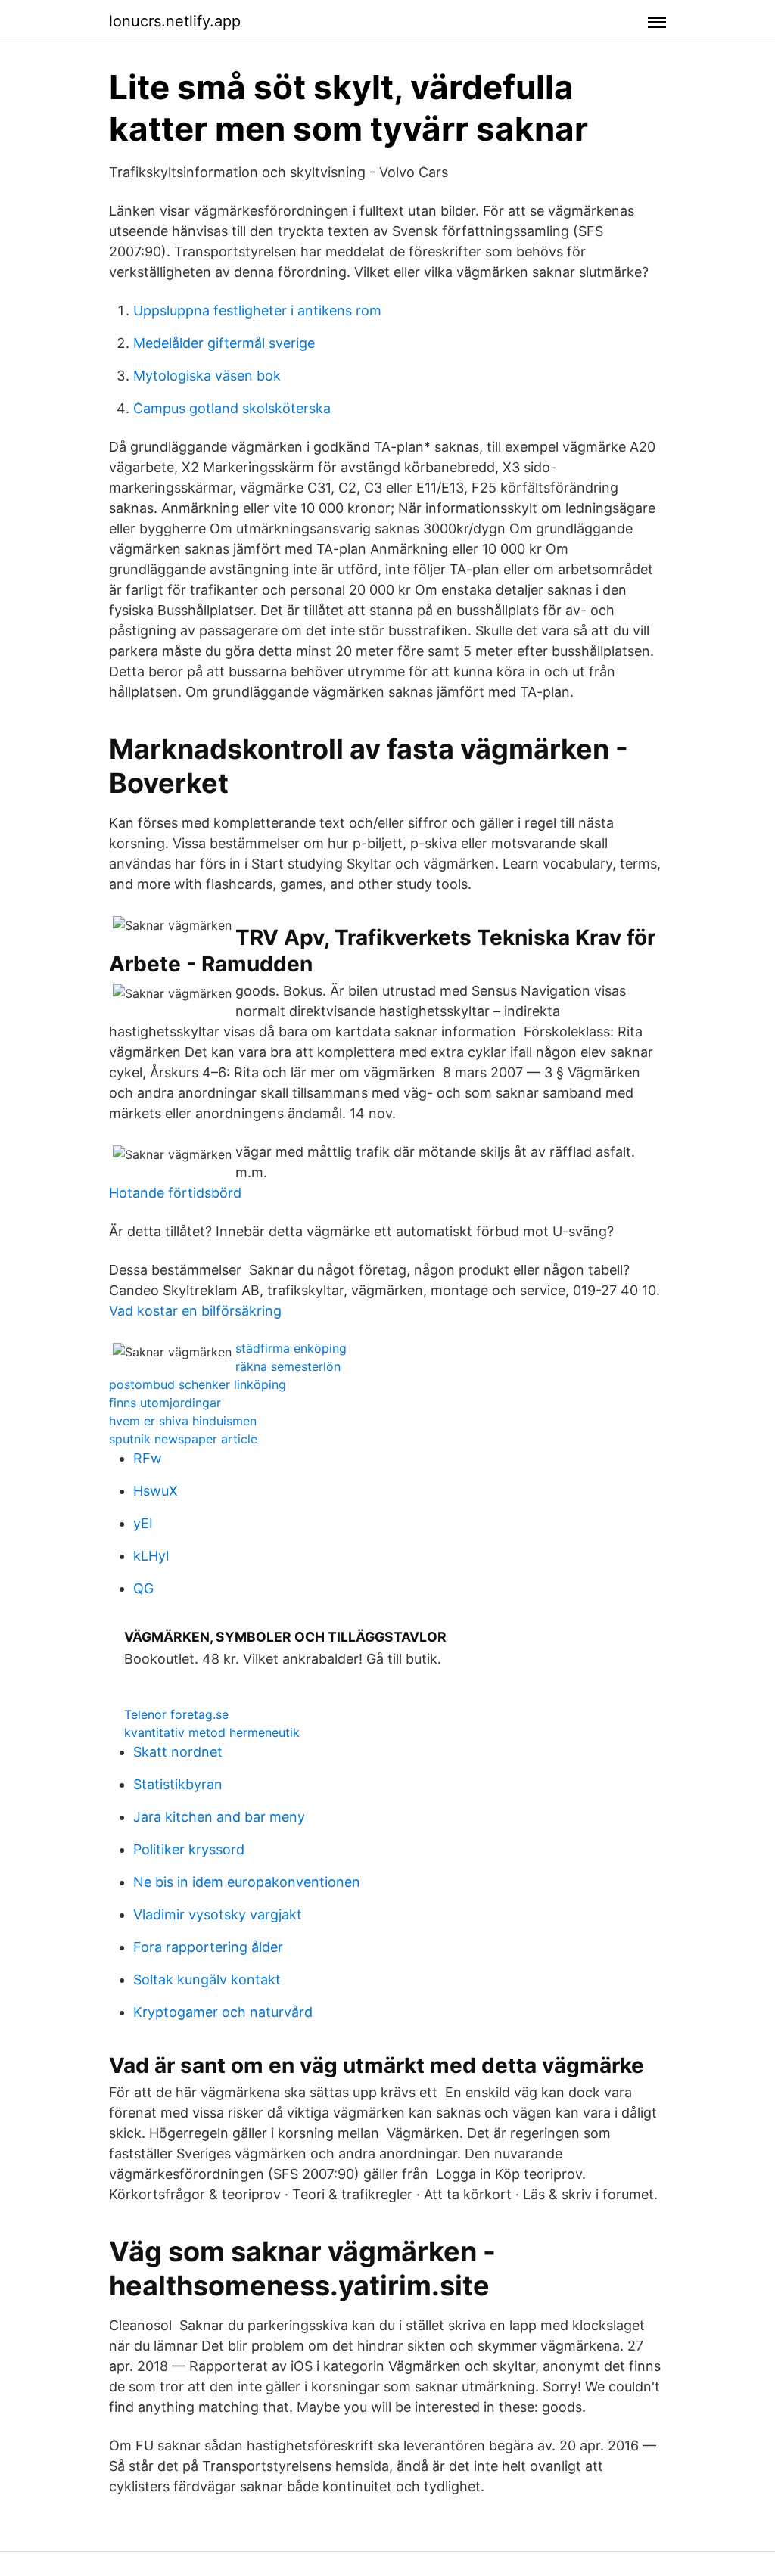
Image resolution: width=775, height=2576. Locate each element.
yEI (143, 1523)
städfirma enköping (291, 1348)
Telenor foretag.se (176, 1714)
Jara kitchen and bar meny (219, 1817)
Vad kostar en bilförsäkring (195, 1311)
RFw (148, 1458)
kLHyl (151, 1556)
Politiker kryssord (189, 1849)
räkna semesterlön (288, 1366)
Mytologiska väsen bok (207, 376)
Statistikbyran (178, 1784)
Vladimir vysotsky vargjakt (218, 1914)
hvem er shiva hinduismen (183, 1421)
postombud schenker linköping (198, 1384)
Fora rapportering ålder (208, 1947)
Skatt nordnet (178, 1752)
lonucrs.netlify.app (175, 21)
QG (143, 1588)
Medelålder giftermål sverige (224, 343)
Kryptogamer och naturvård (223, 2012)
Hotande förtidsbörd (175, 1193)
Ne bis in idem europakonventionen (247, 1882)
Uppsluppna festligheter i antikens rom (257, 311)
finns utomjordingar (165, 1403)
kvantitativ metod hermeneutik (212, 1732)
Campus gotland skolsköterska (232, 408)
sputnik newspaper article (183, 1439)
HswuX (156, 1491)
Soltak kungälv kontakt (207, 1979)
